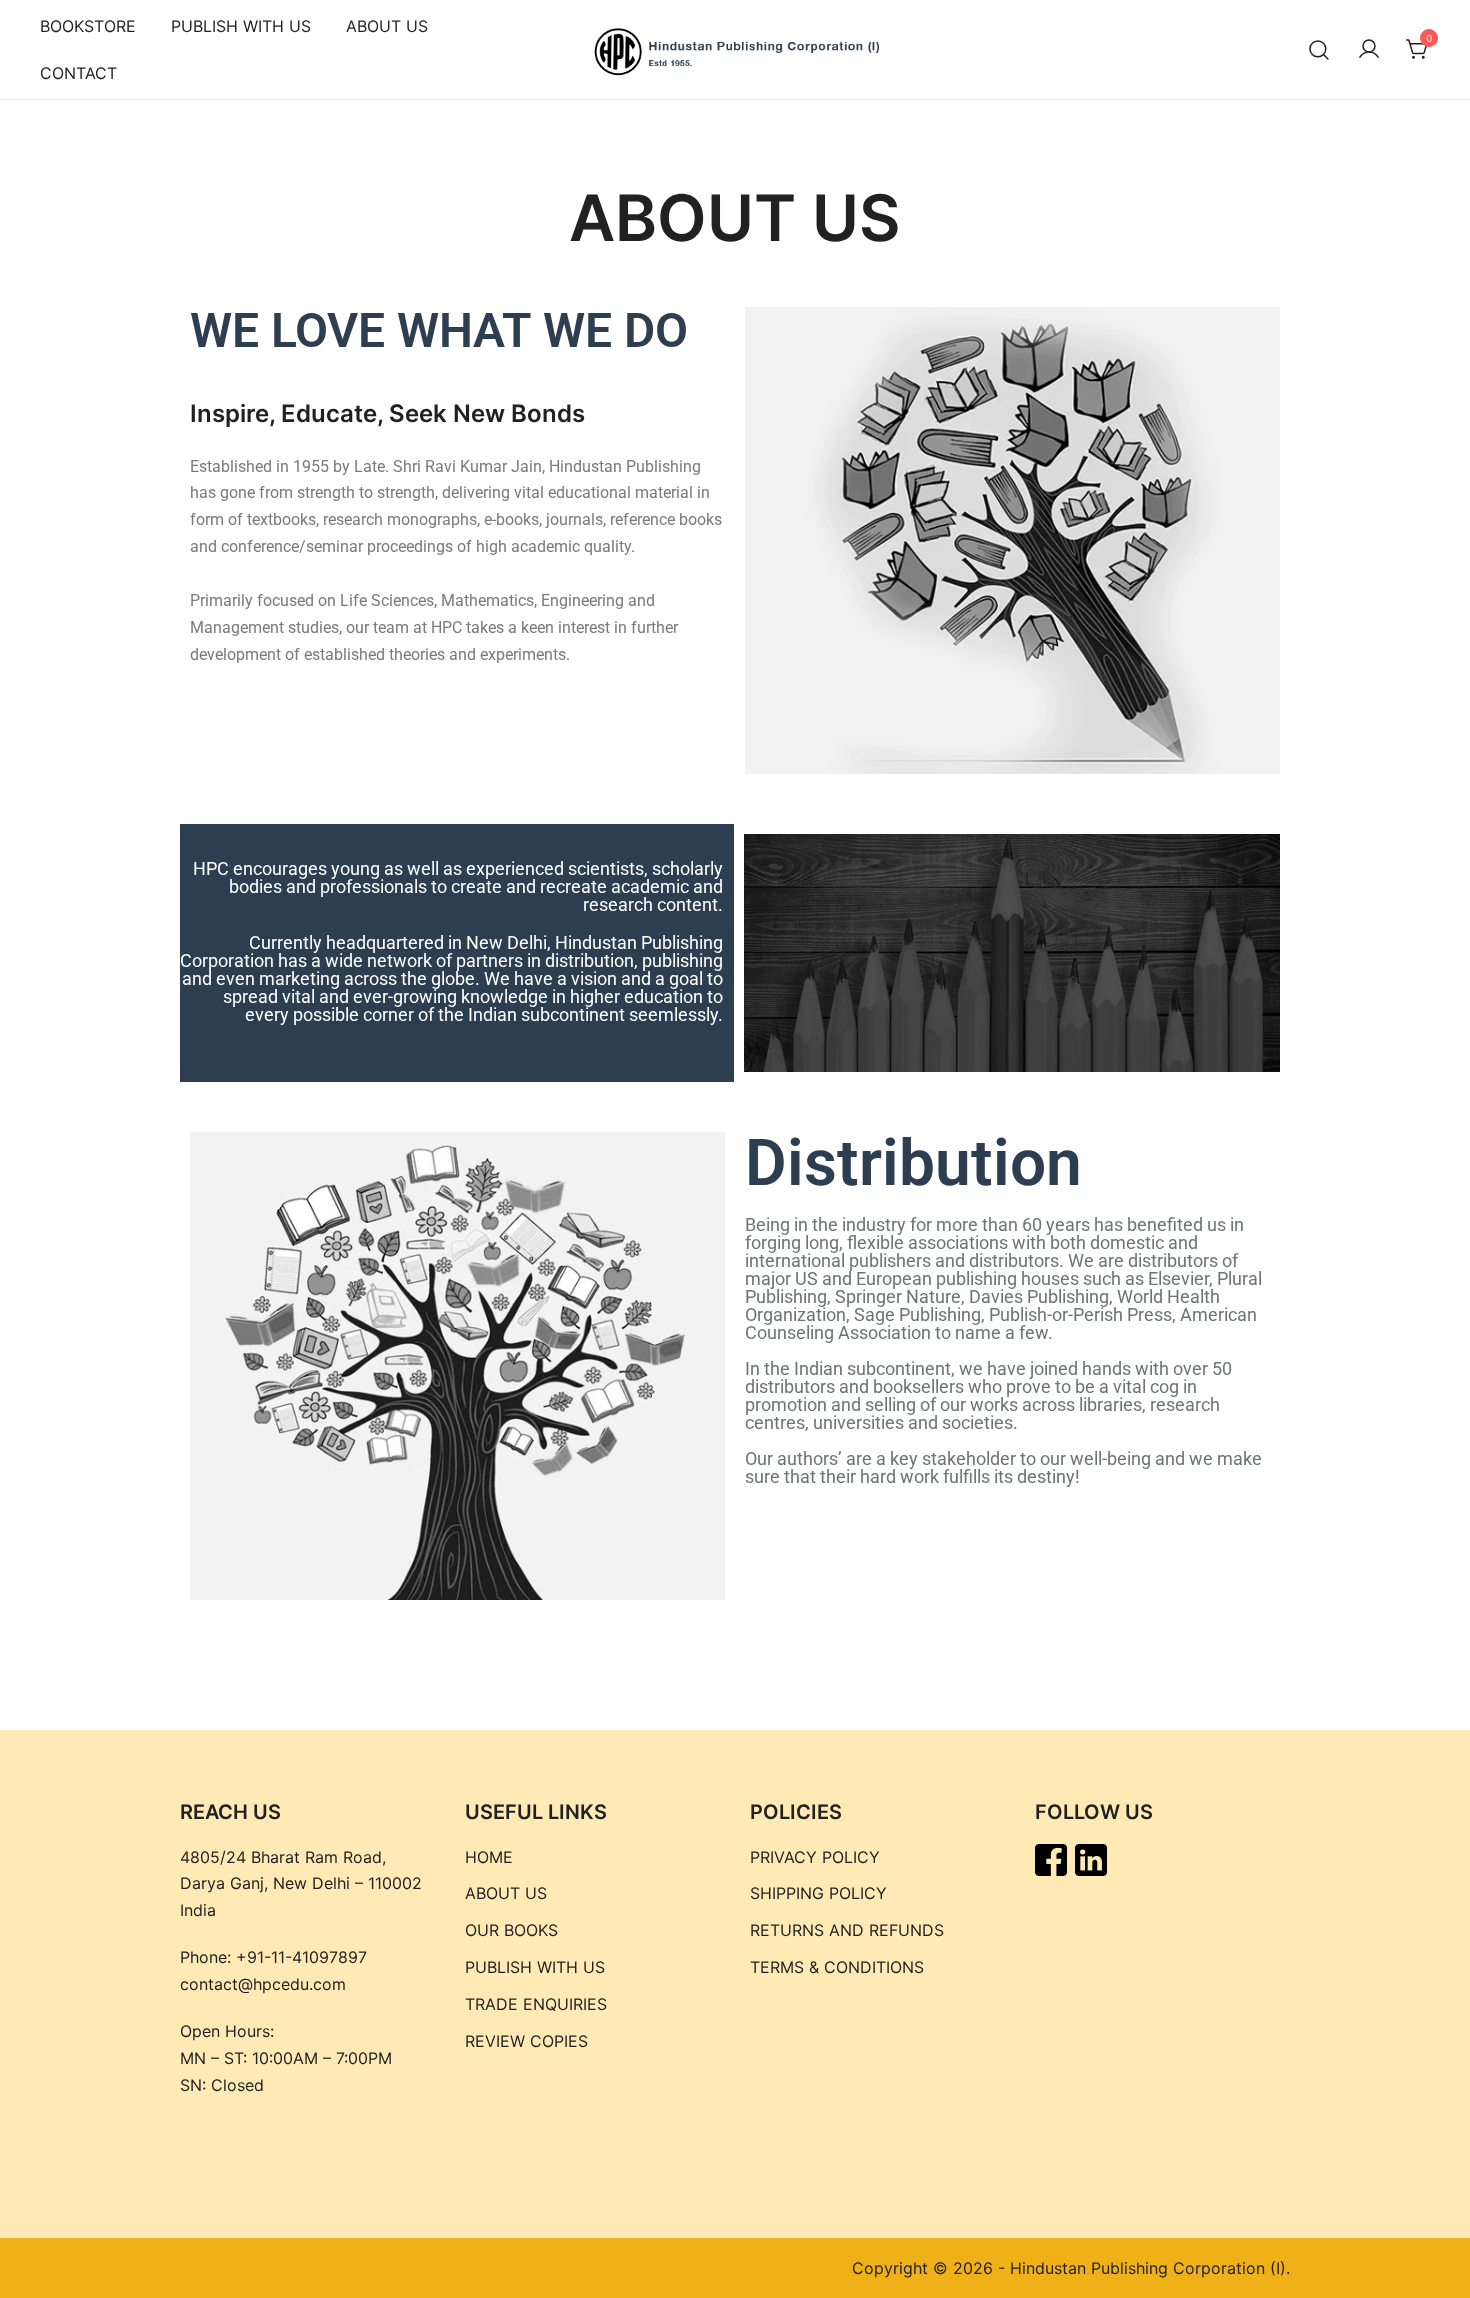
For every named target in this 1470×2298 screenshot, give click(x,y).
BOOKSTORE (88, 26)
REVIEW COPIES (526, 2041)
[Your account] (1369, 50)
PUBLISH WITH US (241, 26)
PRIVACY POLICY (815, 1857)
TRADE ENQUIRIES (536, 2004)
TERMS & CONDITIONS (837, 1967)
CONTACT (78, 73)
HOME (489, 1857)
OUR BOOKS (511, 1930)
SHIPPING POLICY (818, 1893)
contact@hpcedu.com (263, 1984)
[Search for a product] (1319, 49)
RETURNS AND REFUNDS (847, 1930)
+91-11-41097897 (301, 1957)
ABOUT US (387, 26)
